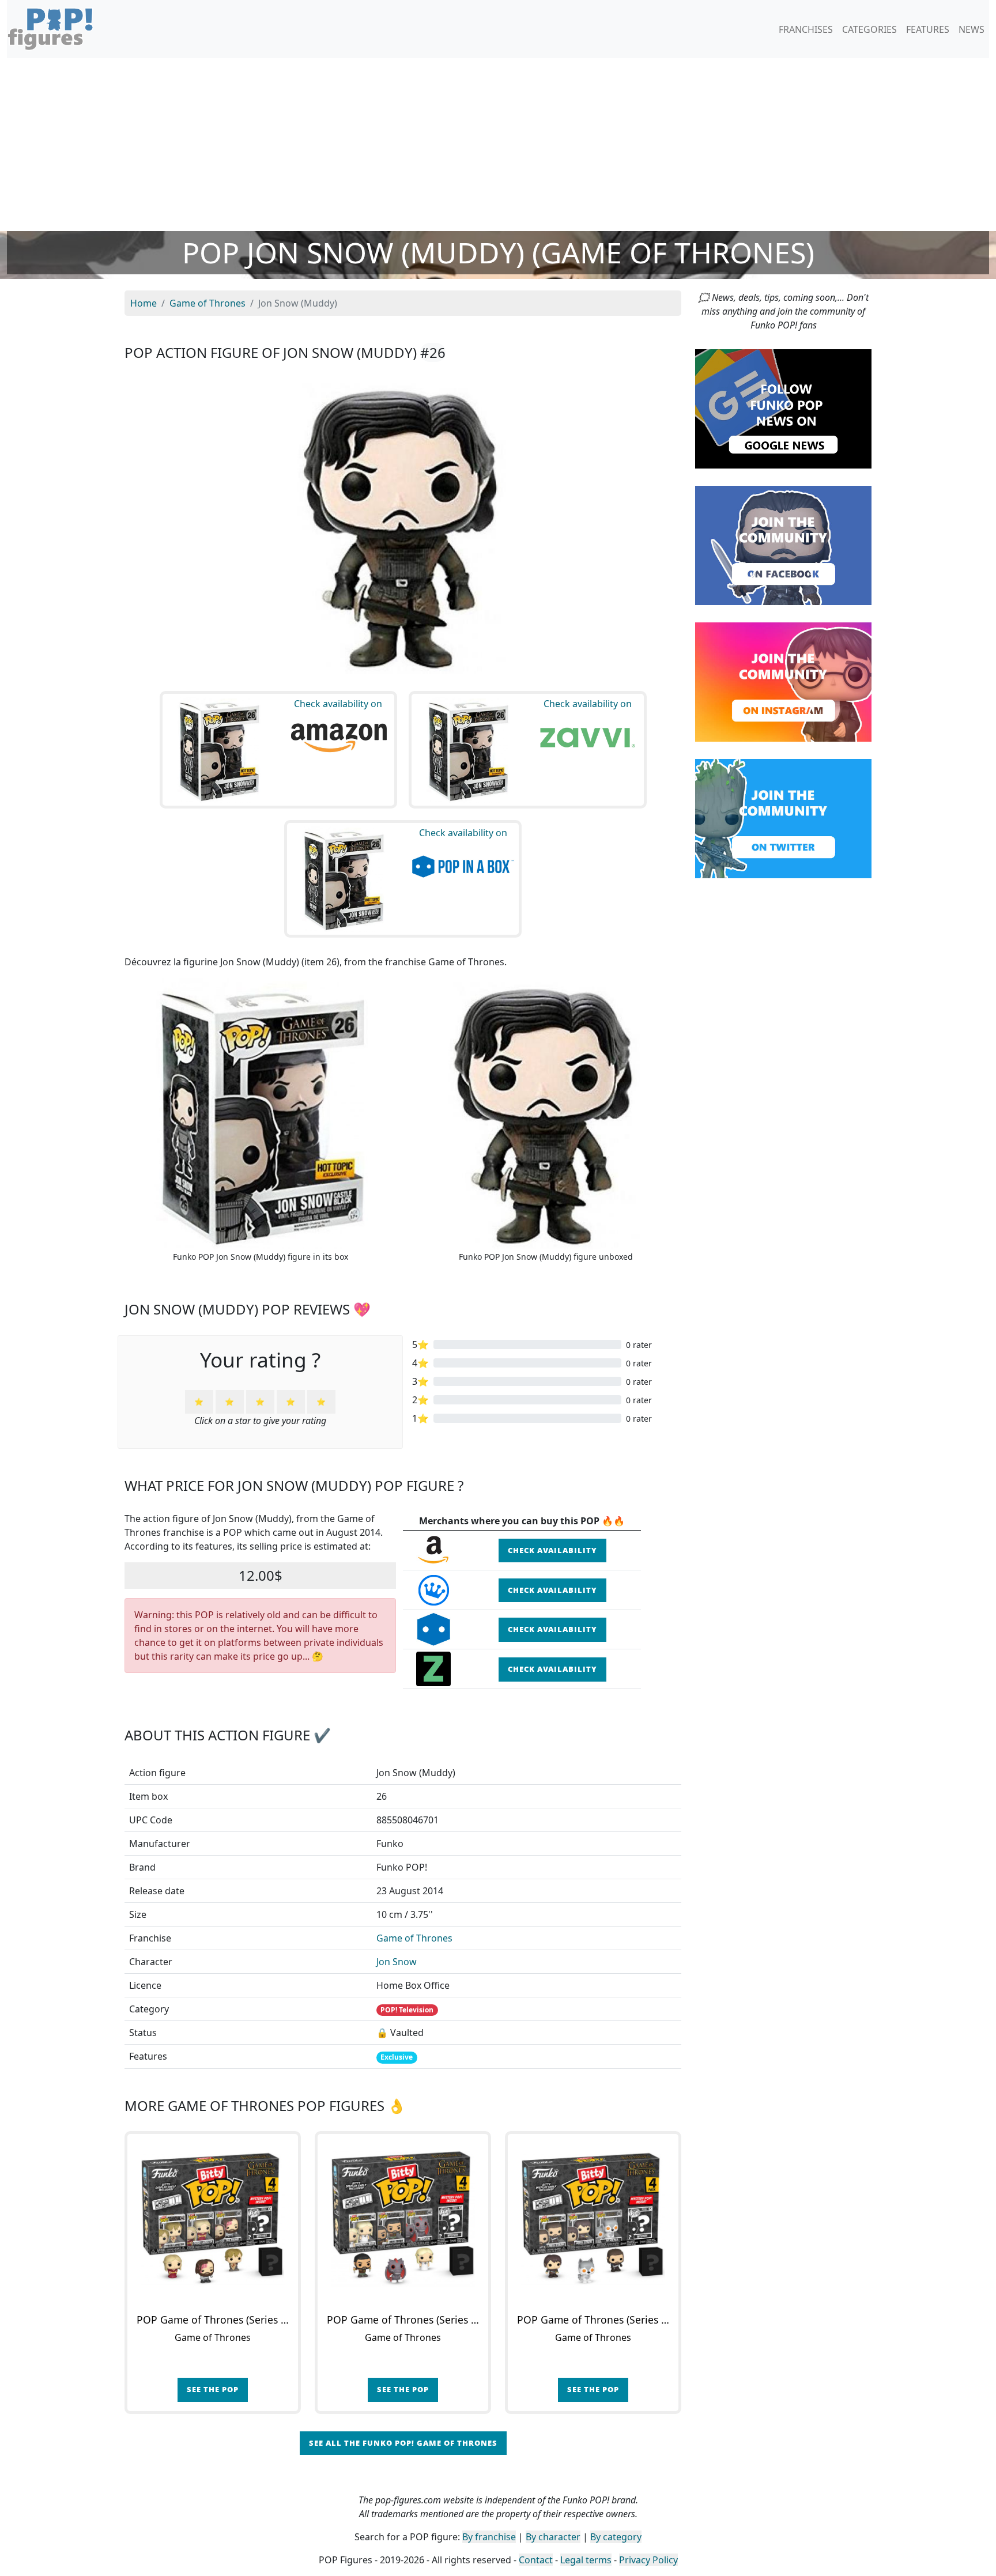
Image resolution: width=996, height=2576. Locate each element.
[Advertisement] (498, 145)
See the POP (213, 2389)
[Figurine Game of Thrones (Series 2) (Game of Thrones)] (403, 2219)
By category (616, 2537)
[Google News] (783, 408)
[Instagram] (783, 681)
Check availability (552, 1550)
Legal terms (586, 2560)
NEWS (972, 29)
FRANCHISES (806, 29)
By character (553, 2537)
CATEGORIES (869, 29)
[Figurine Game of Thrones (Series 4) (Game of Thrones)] (213, 2219)
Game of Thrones (414, 1938)
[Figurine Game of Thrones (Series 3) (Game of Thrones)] (593, 2219)
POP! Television (407, 2010)
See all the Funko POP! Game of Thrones (403, 2443)
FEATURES (928, 29)
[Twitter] (783, 818)
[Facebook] (783, 545)
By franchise (489, 2537)
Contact (536, 2560)
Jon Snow (397, 1962)
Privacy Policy (648, 2560)
